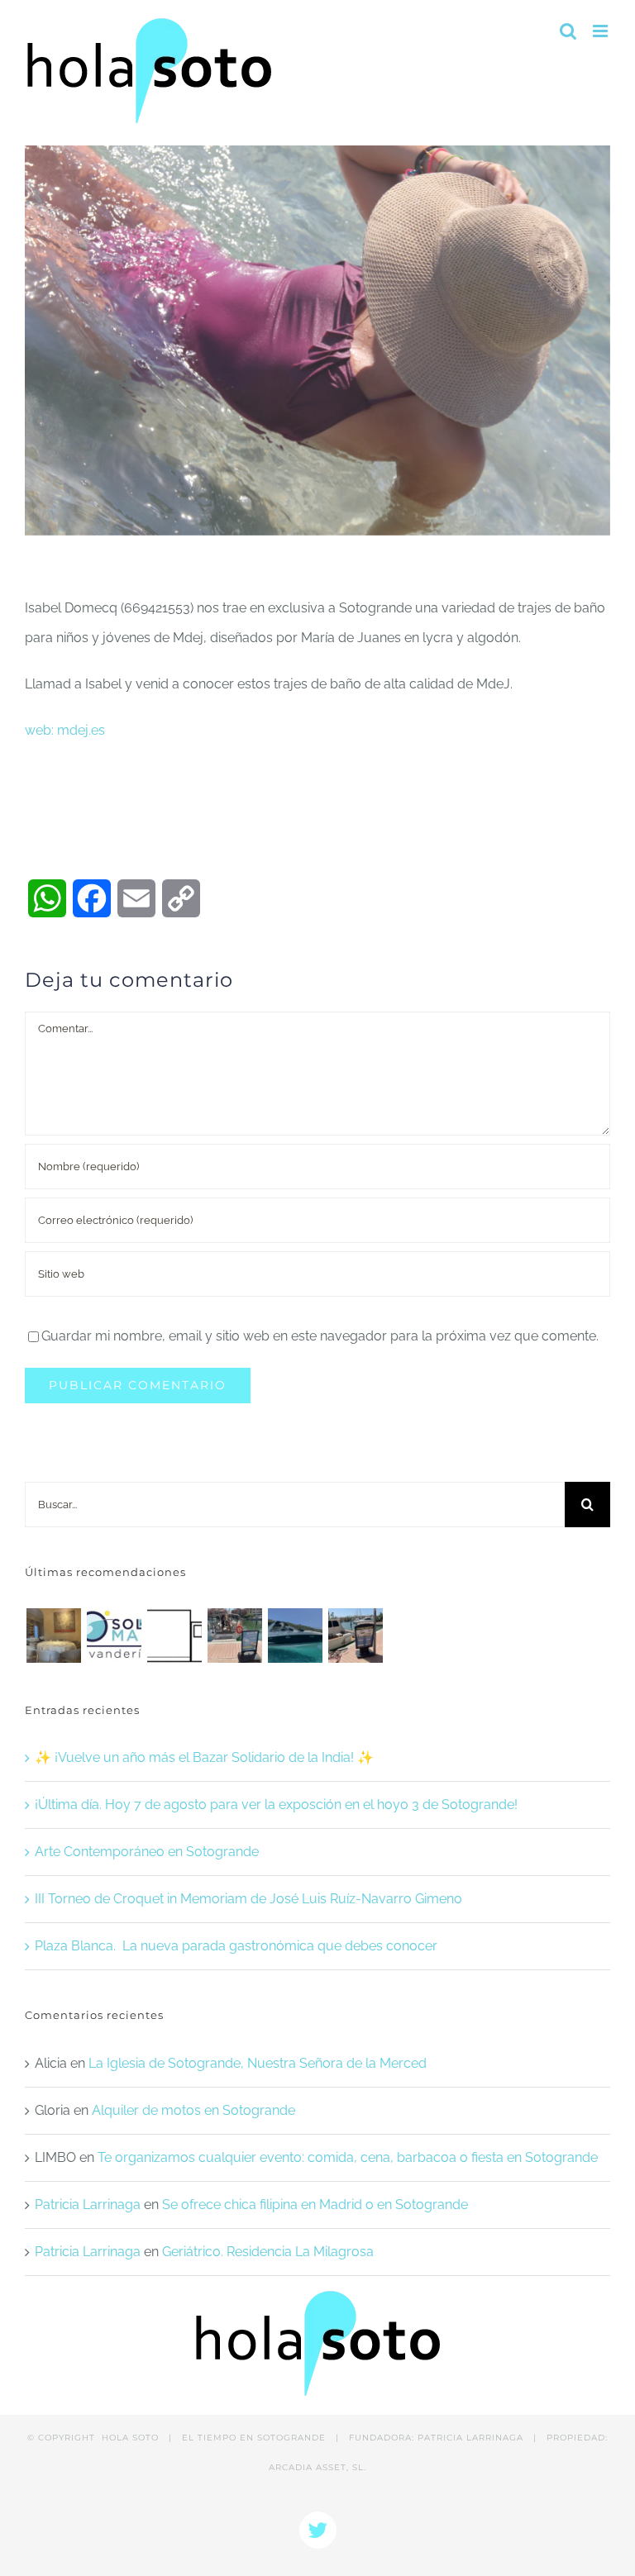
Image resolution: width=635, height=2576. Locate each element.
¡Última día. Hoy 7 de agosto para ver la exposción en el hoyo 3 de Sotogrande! (276, 1805)
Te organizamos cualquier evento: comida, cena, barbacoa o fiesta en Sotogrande (348, 2157)
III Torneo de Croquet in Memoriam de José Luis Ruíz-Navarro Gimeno (248, 1899)
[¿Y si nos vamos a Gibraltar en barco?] (234, 1636)
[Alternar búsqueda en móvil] (568, 31)
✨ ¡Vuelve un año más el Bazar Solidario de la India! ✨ (204, 1757)
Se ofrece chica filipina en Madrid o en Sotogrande (315, 2205)
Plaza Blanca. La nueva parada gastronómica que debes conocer (236, 1946)
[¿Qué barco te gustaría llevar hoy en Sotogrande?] (295, 1636)
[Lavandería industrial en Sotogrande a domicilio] (114, 1636)
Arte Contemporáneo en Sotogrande (147, 1852)
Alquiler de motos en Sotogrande (193, 2110)
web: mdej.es (65, 730)
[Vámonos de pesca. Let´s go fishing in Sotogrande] (355, 1636)
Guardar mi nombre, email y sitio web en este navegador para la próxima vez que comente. (320, 1336)
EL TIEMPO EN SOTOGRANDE (254, 2438)
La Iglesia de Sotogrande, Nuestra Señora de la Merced (258, 2063)
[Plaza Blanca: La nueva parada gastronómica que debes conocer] (53, 1636)
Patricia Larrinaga (88, 2205)
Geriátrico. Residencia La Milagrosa (268, 2252)
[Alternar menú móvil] (602, 31)
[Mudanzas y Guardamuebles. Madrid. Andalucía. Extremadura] (174, 1636)
